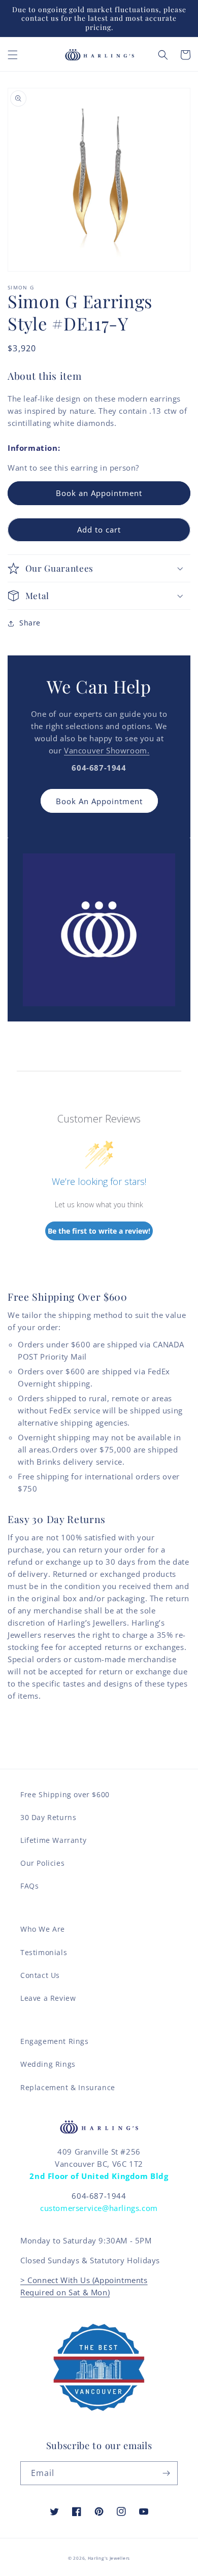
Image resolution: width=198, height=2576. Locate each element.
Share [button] (30, 623)
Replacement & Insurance (68, 2087)
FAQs (29, 1886)
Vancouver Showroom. (107, 750)
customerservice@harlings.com (99, 2208)
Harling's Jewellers (109, 2558)
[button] (13, 55)
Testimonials (44, 1952)
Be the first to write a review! (99, 1231)
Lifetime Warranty (53, 1840)
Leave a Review (48, 1998)
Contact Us (40, 1975)
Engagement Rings (55, 2041)
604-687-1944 (99, 2196)
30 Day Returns (48, 1817)
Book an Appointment (99, 493)
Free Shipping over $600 (65, 1794)
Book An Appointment (99, 801)
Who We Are (43, 1929)
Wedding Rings (48, 2064)
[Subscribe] (166, 2473)
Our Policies (42, 1863)
